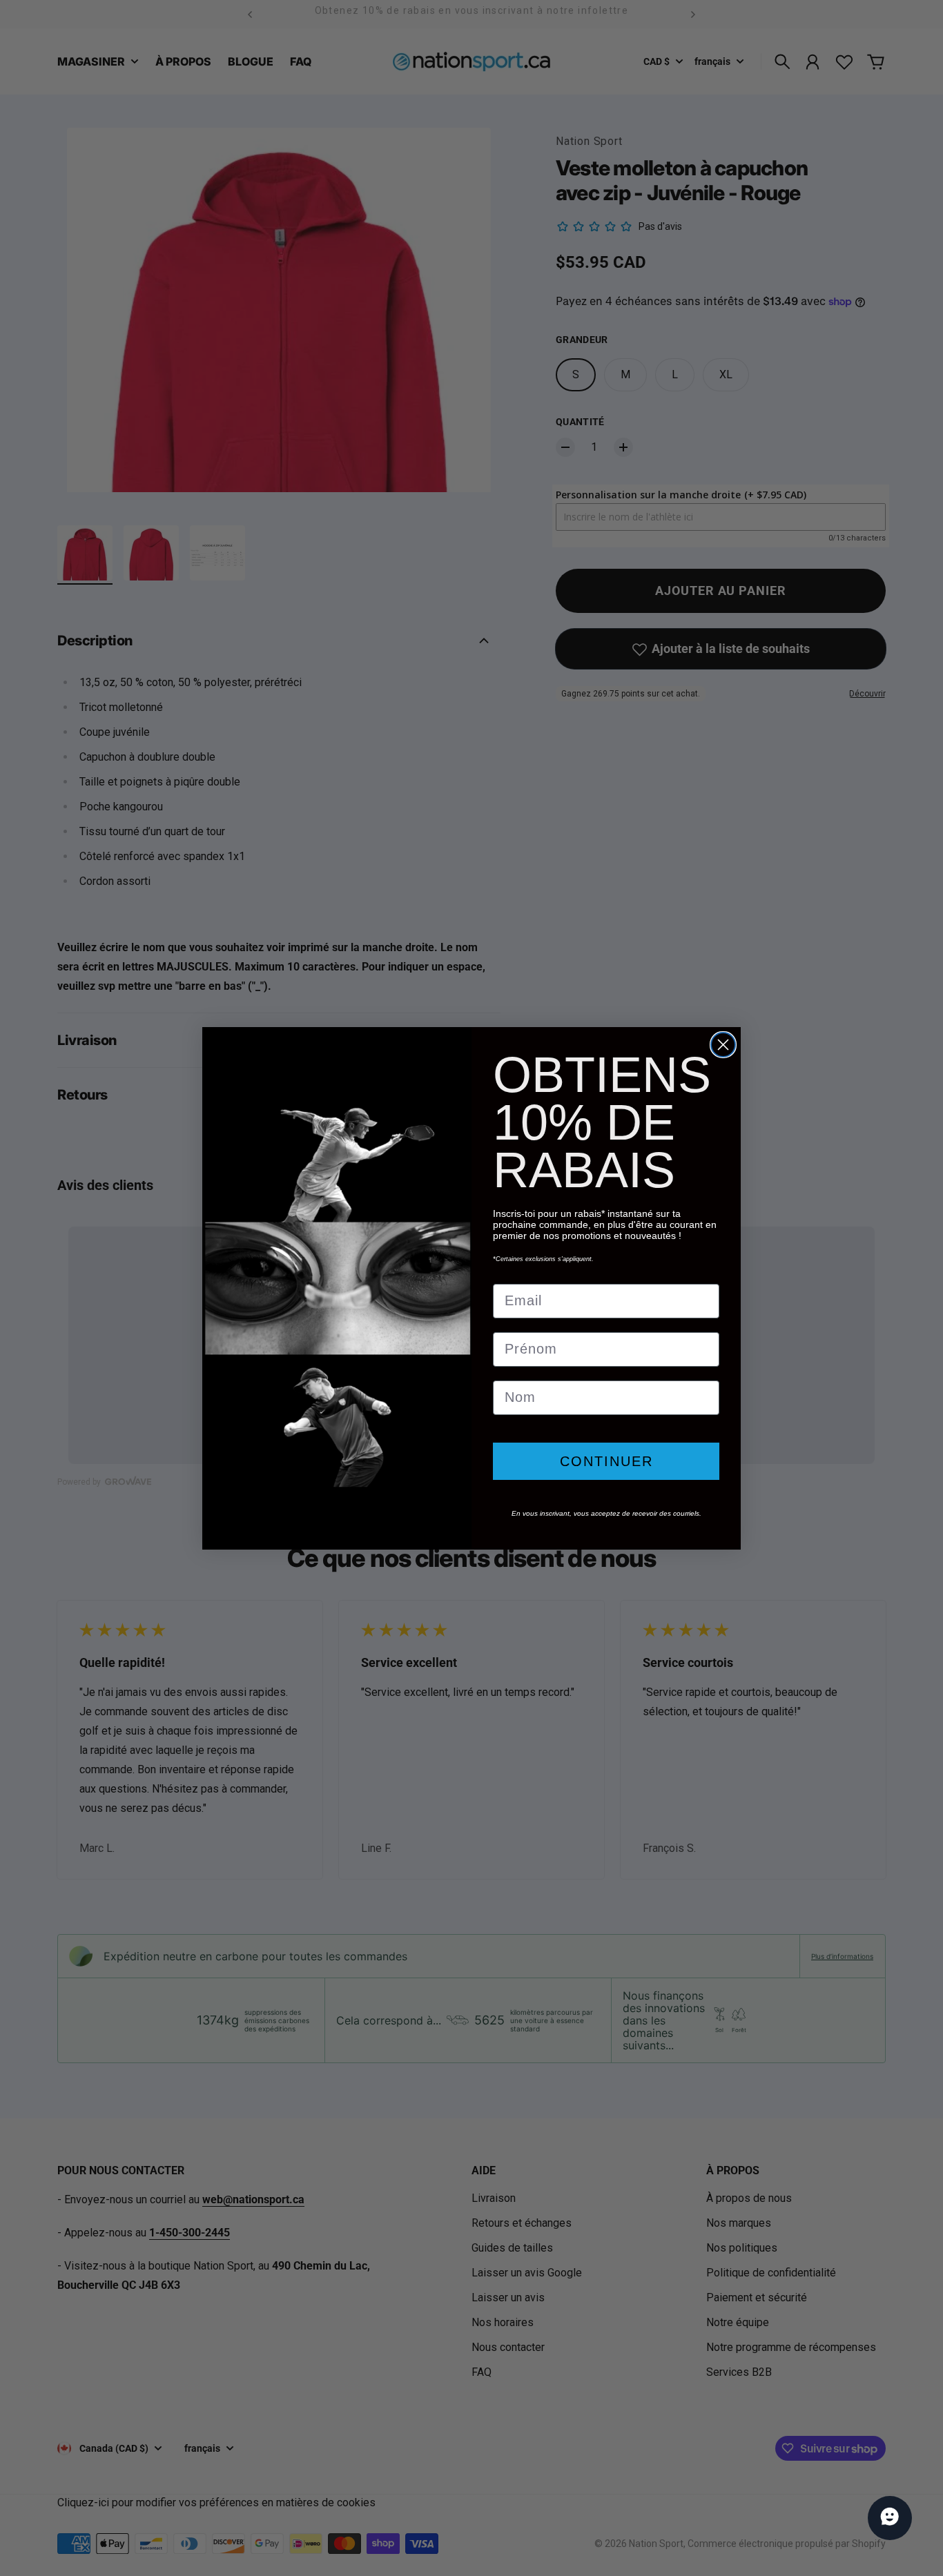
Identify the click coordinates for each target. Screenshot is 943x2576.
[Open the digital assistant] (890, 2518)
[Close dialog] (723, 1045)
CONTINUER (606, 1461)
